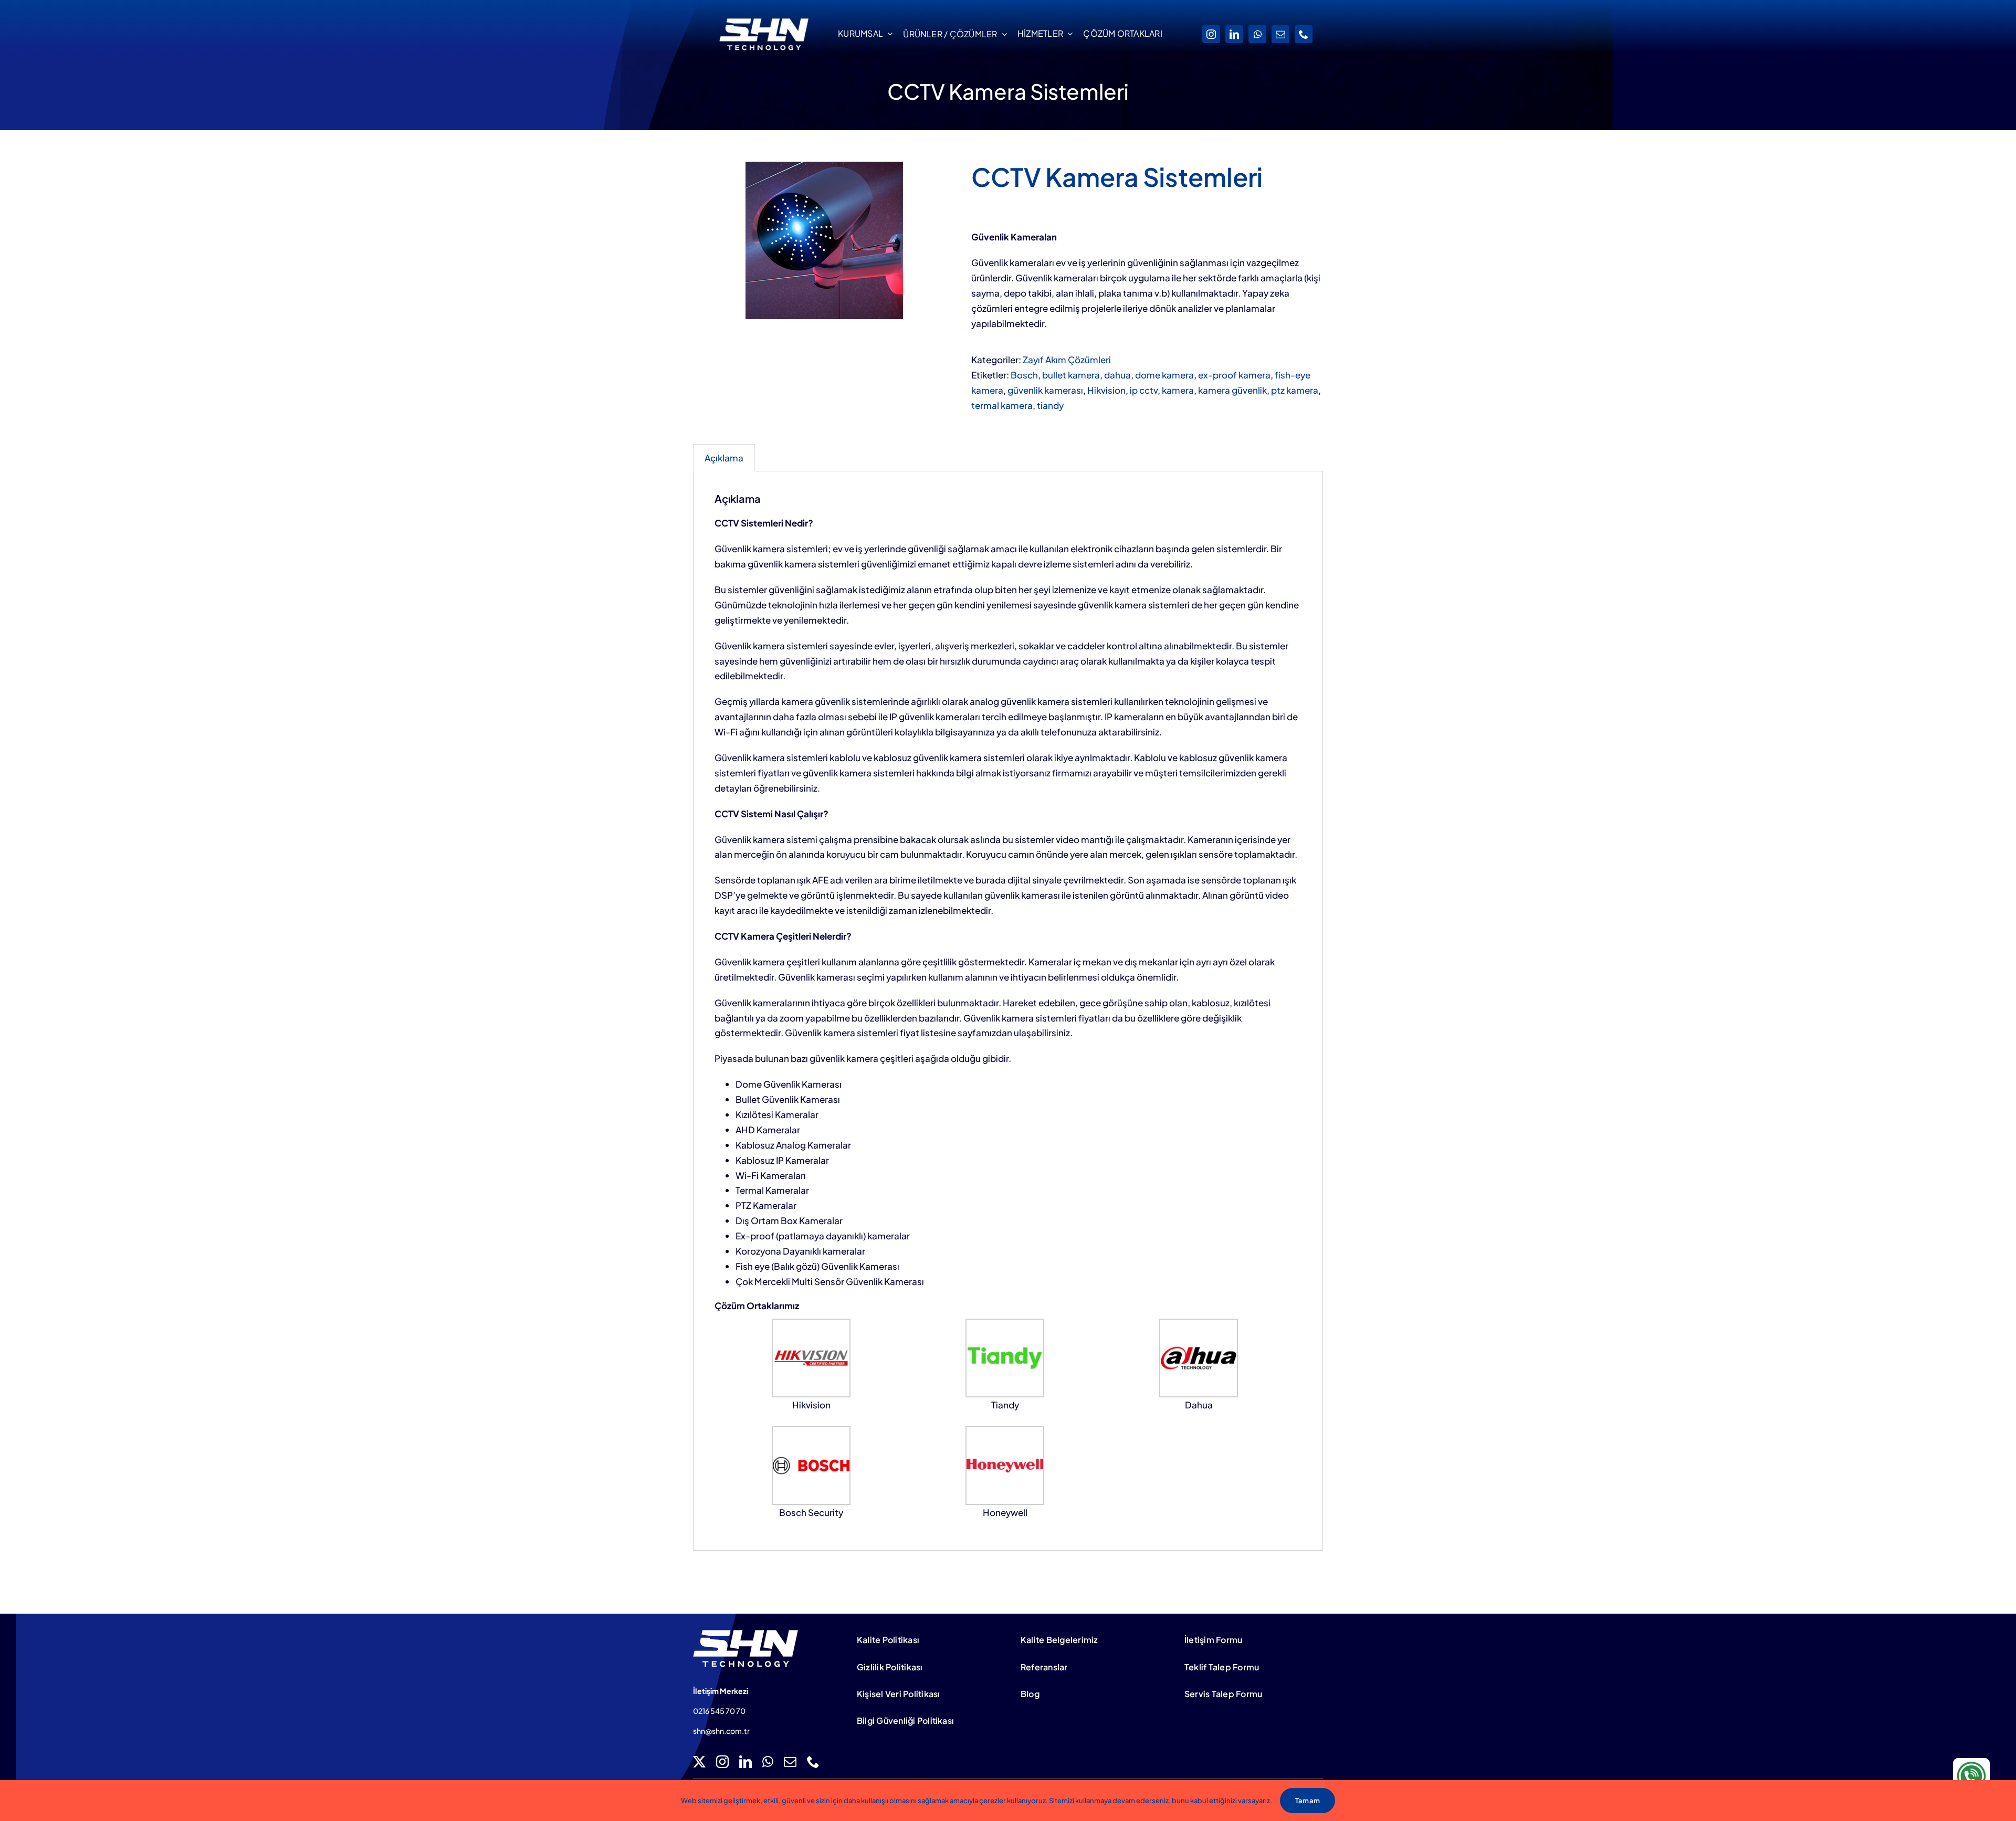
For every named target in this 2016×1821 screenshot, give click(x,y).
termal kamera (1002, 405)
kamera (1178, 390)
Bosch (1024, 375)
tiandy (1050, 405)
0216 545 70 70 (719, 1711)
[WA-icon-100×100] (1971, 1762)
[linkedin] (1234, 34)
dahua (1117, 375)
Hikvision (1106, 390)
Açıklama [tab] (724, 458)
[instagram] (1211, 34)
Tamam (1308, 1801)
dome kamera (1164, 375)
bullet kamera (1071, 375)
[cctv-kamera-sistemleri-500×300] (824, 240)
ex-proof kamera (1234, 375)
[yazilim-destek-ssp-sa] (745, 1634)
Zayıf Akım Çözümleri (1067, 360)
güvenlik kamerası (1045, 390)
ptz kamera (1295, 390)
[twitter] (699, 1762)
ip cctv (1144, 390)
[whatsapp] (1257, 34)
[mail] (1280, 34)
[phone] (1304, 34)
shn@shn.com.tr (721, 1731)
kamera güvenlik (1232, 390)
